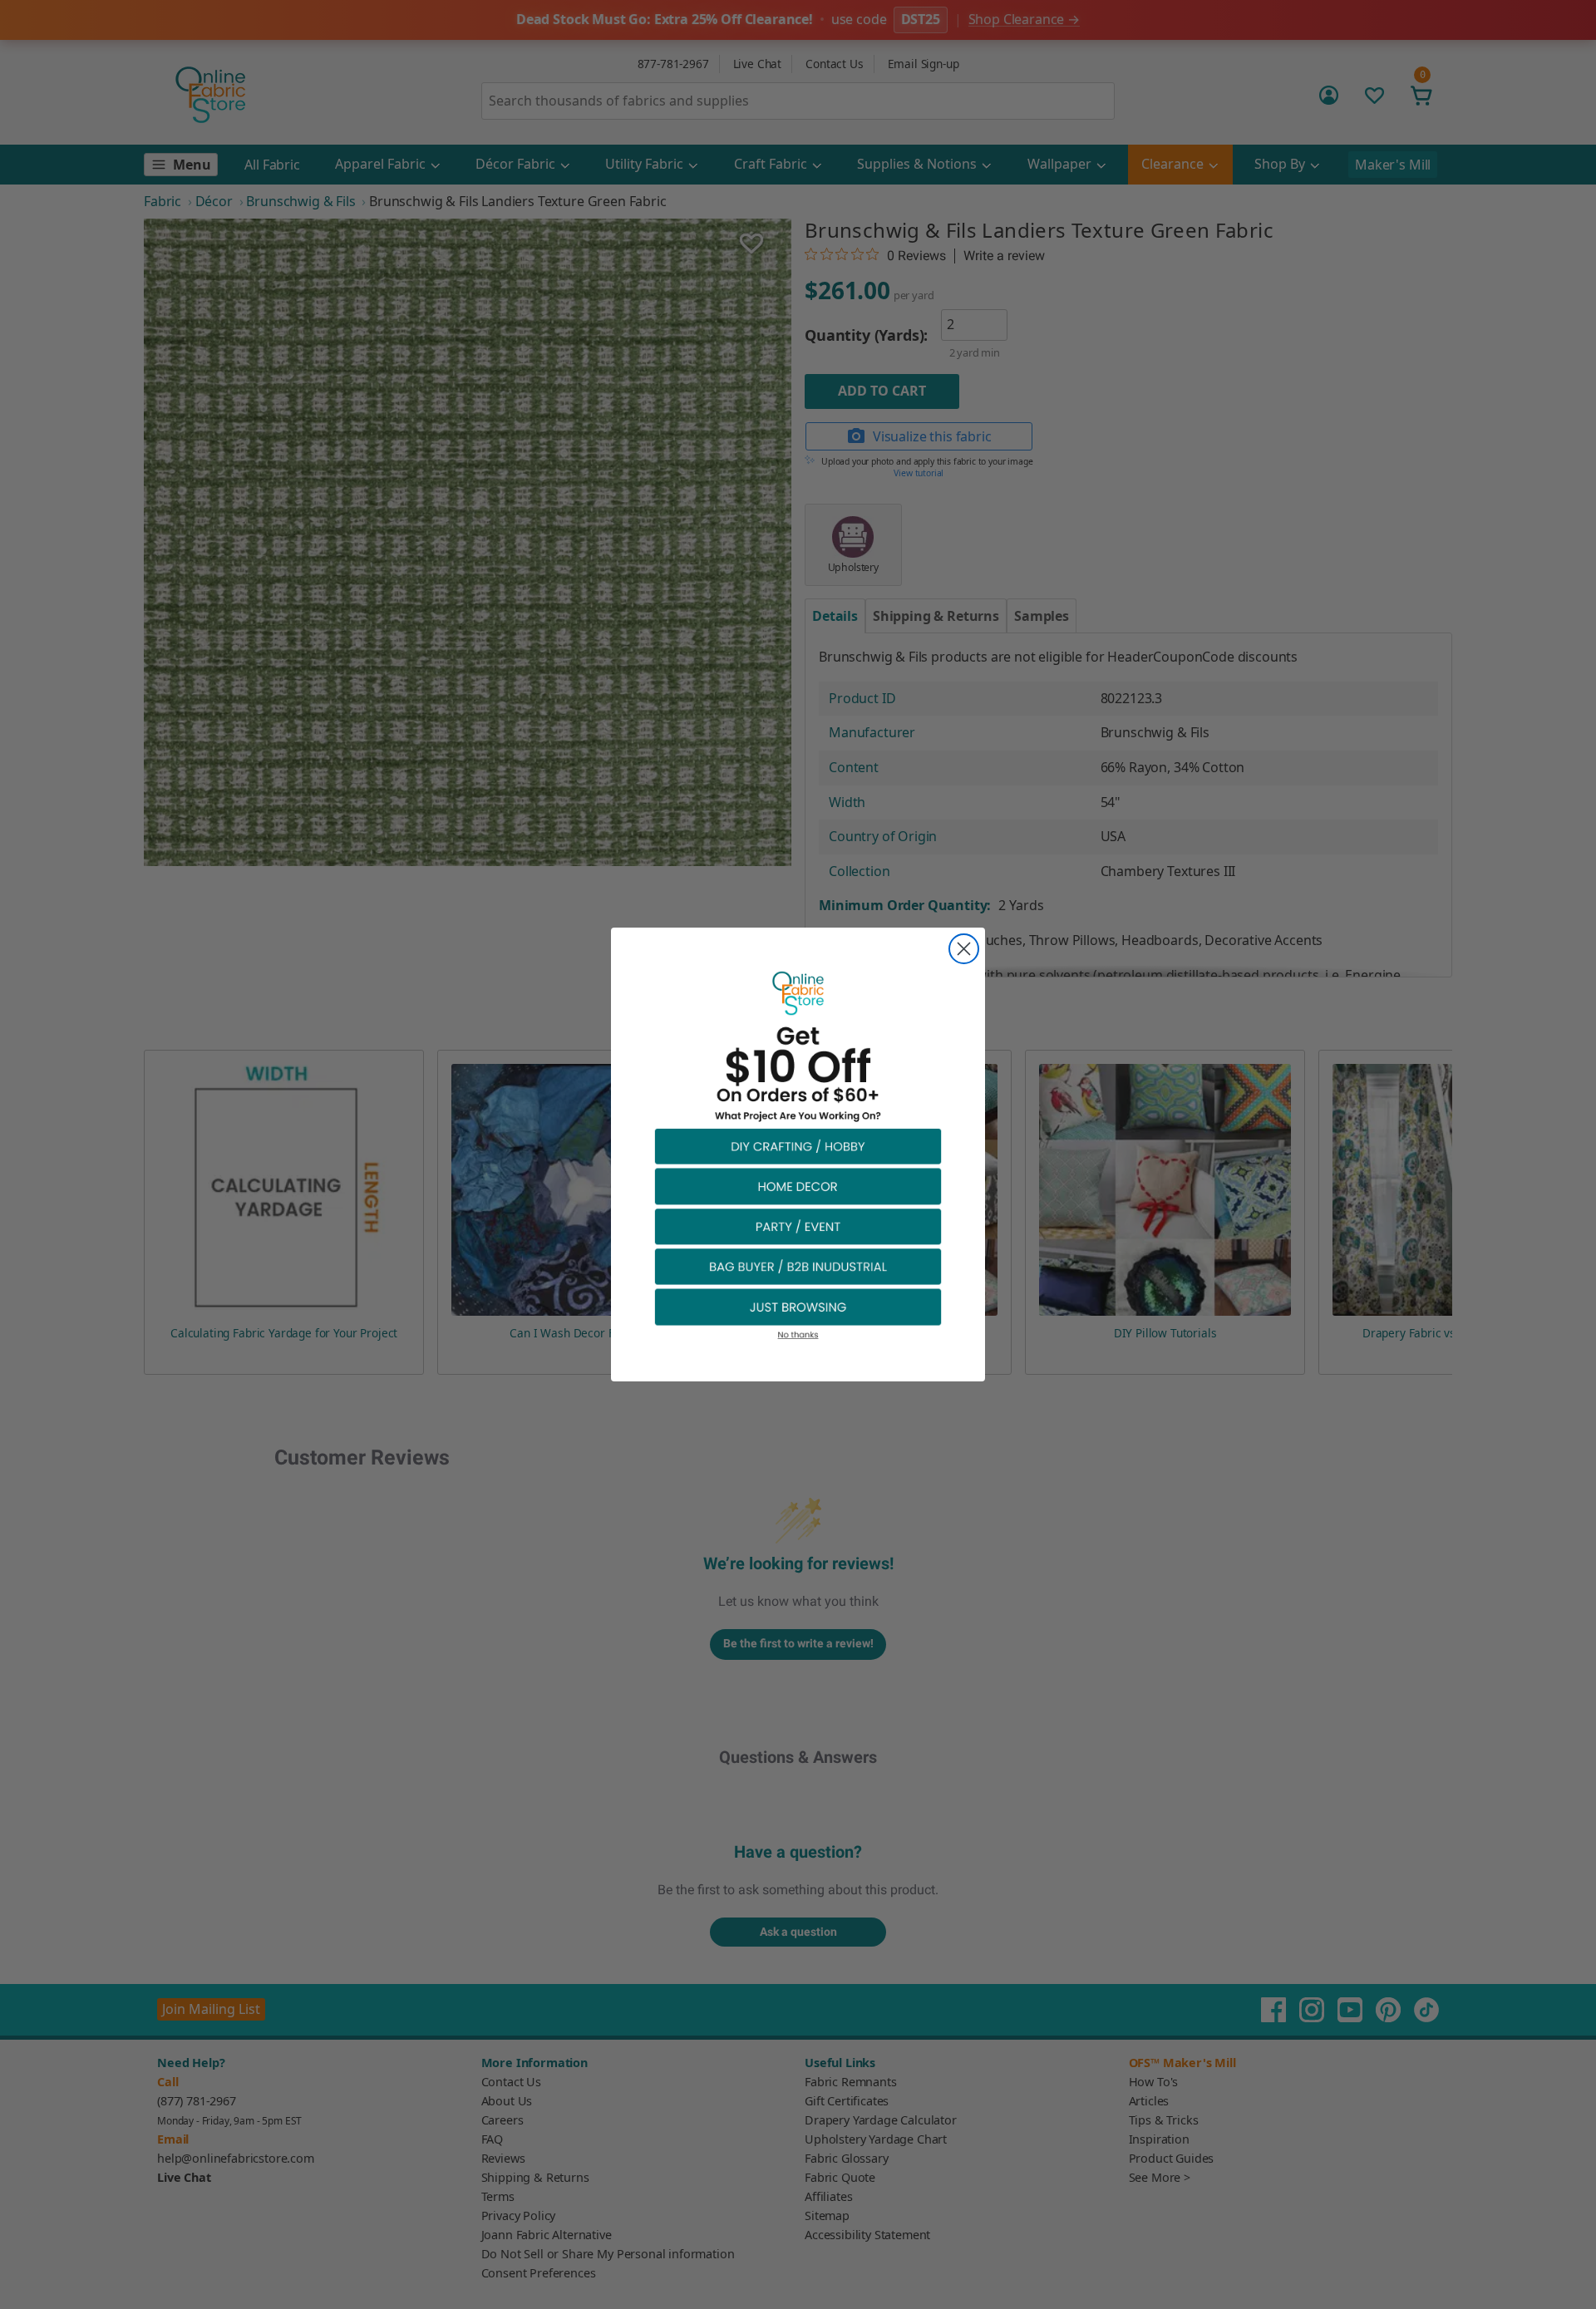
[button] (798, 1146)
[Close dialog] (964, 949)
